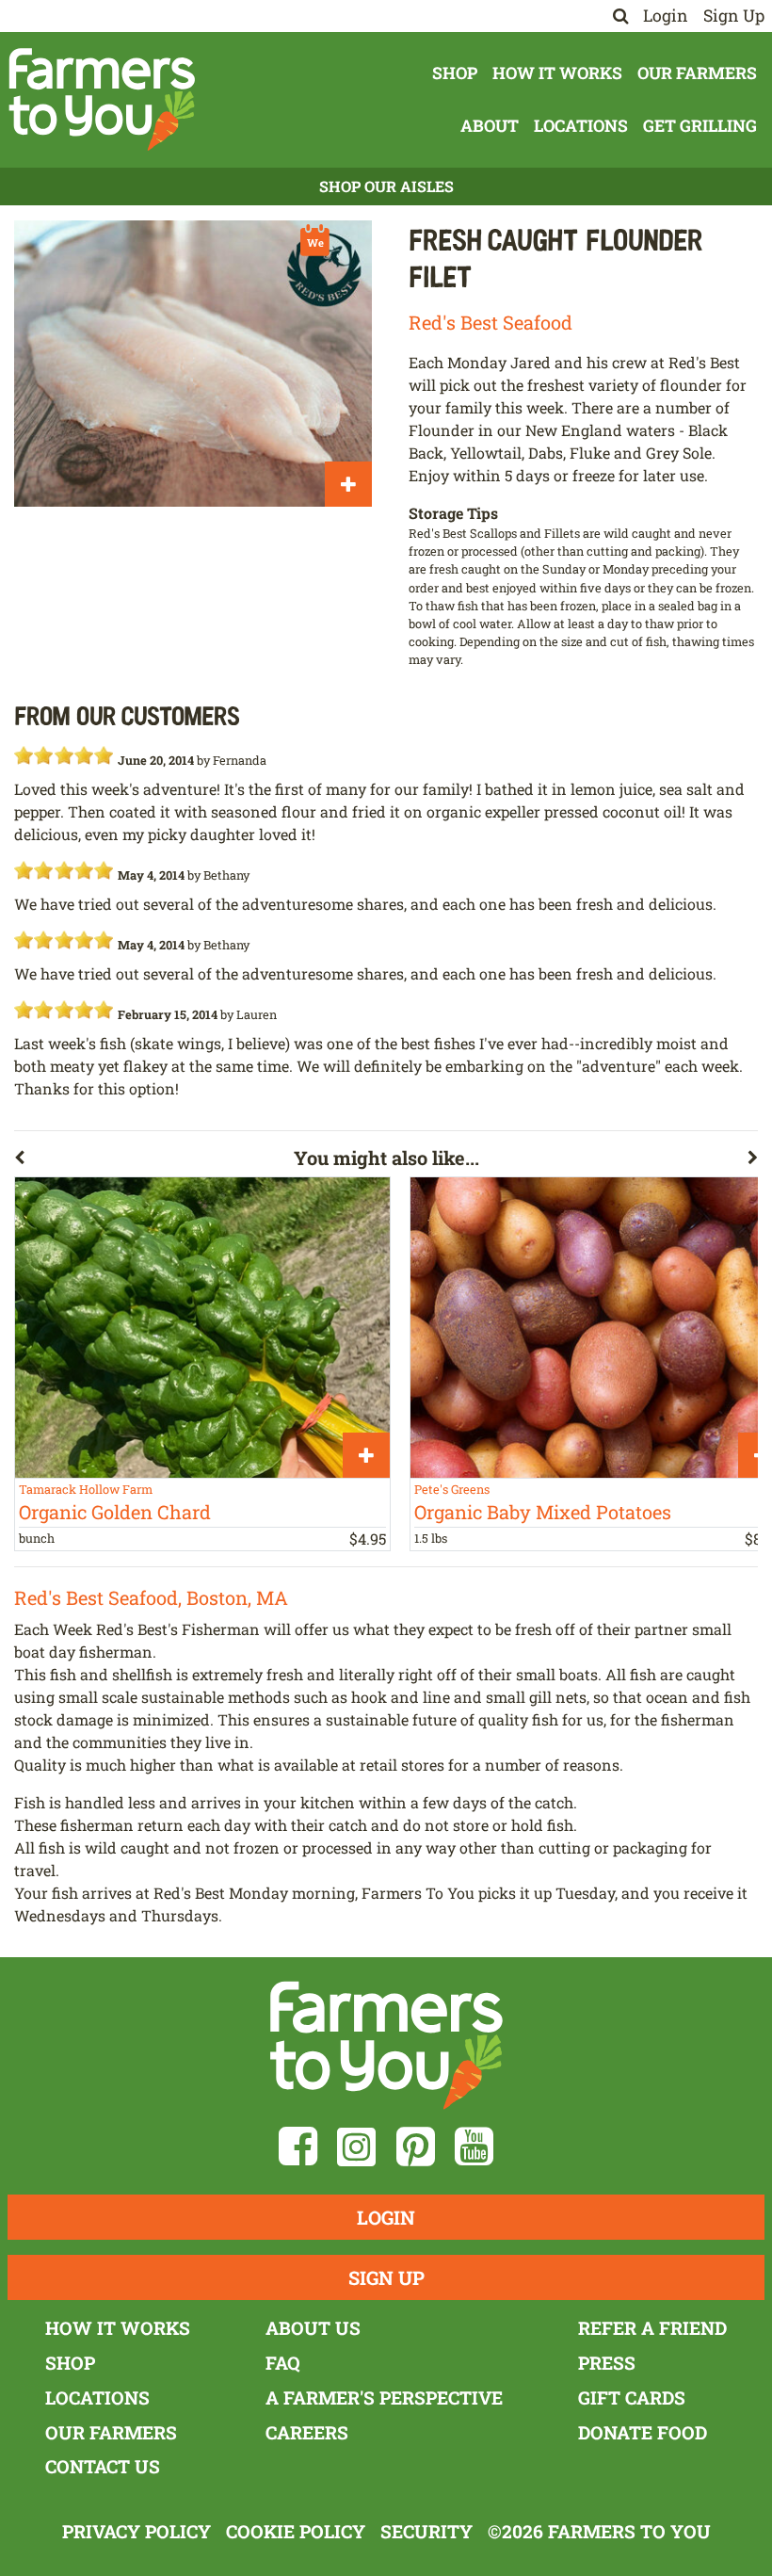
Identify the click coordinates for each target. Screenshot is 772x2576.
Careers (307, 2432)
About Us (313, 2328)
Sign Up (734, 16)
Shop (455, 73)
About (490, 126)
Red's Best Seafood (491, 322)
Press (607, 2363)
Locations (581, 126)
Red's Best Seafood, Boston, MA (151, 1597)
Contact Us (103, 2466)
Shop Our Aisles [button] (386, 186)
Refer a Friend (652, 2328)
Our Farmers (697, 73)
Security (426, 2531)
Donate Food (643, 2432)
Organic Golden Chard (115, 1512)
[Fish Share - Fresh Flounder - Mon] (193, 364)
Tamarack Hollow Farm (86, 1489)
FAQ (283, 2363)
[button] (154, 1161)
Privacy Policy (137, 2531)
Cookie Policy (296, 2531)
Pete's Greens (452, 1489)
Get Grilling (700, 126)
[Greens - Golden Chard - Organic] (202, 1327)
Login (666, 16)
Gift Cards (632, 2398)
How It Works (557, 73)
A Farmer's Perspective (384, 2398)
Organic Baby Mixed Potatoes (543, 1512)
